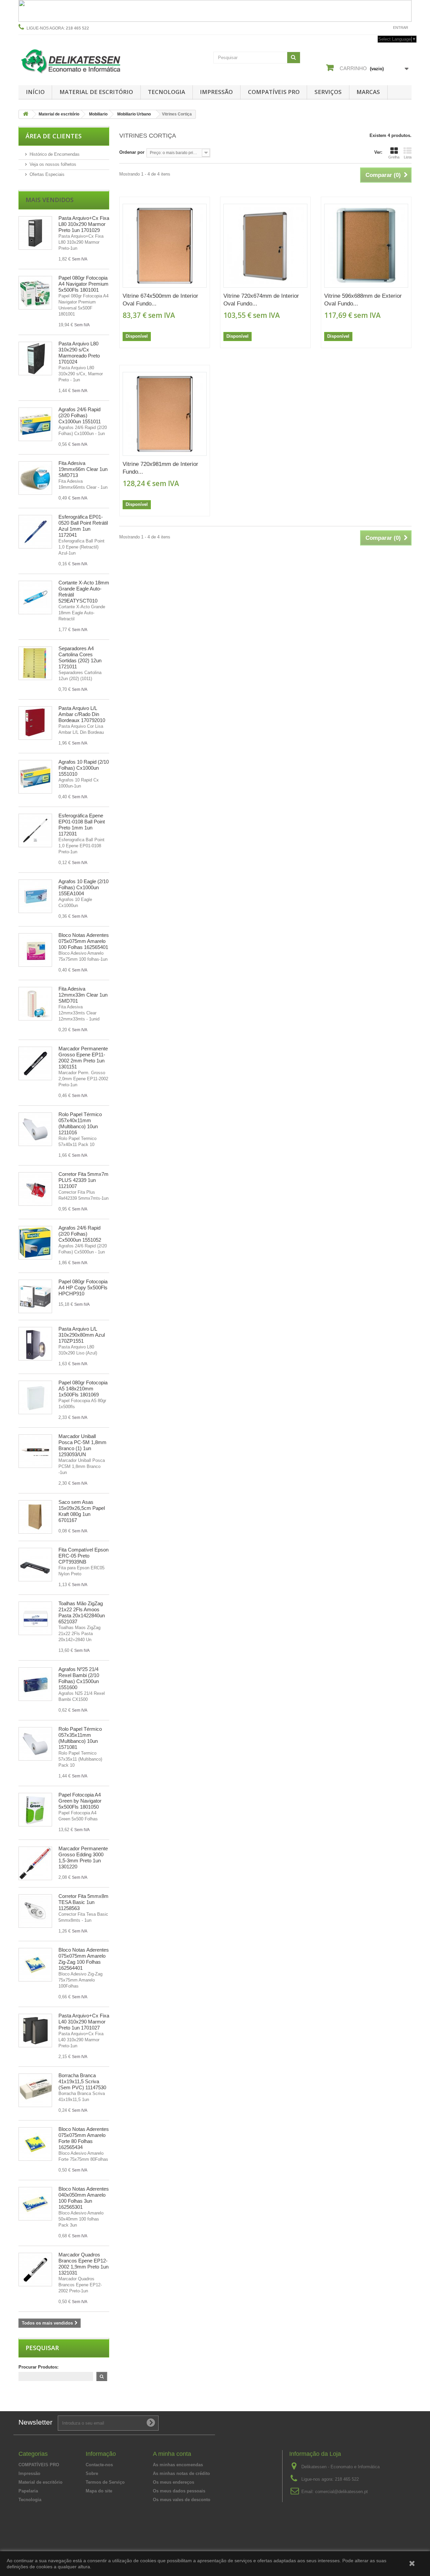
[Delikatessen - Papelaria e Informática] (81, 60)
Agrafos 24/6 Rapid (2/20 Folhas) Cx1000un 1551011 (80, 415)
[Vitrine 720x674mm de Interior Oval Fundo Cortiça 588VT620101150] (265, 246)
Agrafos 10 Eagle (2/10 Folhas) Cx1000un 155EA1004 (83, 887)
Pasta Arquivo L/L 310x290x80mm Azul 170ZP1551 (82, 1335)
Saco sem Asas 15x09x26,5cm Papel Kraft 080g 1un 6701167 (82, 1511)
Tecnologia (166, 92)
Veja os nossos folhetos (53, 164)
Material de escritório (96, 92)
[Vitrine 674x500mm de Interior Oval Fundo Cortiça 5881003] (165, 246)
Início (35, 92)
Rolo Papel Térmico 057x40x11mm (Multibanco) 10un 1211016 (80, 1123)
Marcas (368, 92)
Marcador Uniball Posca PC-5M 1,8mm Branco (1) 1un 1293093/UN (82, 1445)
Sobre (92, 2473)
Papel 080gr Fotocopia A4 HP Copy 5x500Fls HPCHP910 (83, 1287)
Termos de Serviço (105, 2482)
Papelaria (28, 2491)
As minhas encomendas (178, 2465)
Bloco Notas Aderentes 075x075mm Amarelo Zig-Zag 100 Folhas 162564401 (84, 1959)
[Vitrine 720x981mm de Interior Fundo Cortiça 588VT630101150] (165, 414)
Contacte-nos (372, 28)
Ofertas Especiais (47, 174)
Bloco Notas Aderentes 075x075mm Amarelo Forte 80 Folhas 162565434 (84, 2138)
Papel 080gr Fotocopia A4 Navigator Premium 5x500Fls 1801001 (83, 284)
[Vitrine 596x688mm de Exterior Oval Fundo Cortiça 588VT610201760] (366, 246)
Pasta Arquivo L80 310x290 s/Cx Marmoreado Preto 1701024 (79, 353)
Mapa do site (99, 2491)
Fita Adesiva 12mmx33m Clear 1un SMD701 (83, 995)
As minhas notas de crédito (181, 2473)
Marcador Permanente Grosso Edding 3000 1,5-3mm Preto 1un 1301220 (83, 1857)
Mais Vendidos (50, 200)
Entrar (401, 28)
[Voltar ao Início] (26, 114)
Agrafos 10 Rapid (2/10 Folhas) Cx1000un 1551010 (84, 768)
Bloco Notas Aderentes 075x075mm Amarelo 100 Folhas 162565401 (84, 941)
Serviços (328, 92)
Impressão (216, 92)
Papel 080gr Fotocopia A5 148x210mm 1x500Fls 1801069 (83, 1389)
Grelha (394, 157)
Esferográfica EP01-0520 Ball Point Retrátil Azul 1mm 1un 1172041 (83, 526)
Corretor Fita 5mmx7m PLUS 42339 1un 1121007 (83, 1180)
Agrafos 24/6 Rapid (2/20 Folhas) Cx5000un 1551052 (80, 1234)
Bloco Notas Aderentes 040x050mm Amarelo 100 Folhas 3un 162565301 (84, 2198)
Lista (408, 157)
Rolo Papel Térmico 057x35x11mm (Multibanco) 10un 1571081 (80, 1738)
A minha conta (172, 2454)
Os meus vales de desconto (182, 2500)
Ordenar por (132, 152)
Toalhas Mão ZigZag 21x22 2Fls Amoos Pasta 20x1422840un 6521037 (82, 1612)
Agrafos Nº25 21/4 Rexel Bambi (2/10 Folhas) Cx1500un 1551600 (79, 1678)
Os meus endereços (174, 2482)
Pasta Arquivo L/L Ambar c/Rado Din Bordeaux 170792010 (82, 714)
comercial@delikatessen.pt (341, 2492)
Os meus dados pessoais (179, 2491)
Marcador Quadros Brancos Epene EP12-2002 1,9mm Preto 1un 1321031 (83, 2264)
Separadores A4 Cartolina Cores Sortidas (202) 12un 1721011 (80, 657)
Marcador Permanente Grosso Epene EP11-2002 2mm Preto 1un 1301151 (83, 1058)
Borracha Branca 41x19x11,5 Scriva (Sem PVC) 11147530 (82, 2081)
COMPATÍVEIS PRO (274, 92)
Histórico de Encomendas (55, 154)
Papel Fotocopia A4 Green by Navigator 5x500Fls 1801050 (80, 1801)
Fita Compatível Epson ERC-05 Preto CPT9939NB (83, 1556)
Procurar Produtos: (38, 2367)
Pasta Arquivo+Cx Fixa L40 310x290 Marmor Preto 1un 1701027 (84, 2022)
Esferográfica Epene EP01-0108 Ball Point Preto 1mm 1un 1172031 (82, 825)
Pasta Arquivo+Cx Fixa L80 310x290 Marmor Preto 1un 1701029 (84, 224)
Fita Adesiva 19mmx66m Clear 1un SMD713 (83, 469)
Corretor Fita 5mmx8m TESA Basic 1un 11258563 (83, 1902)
